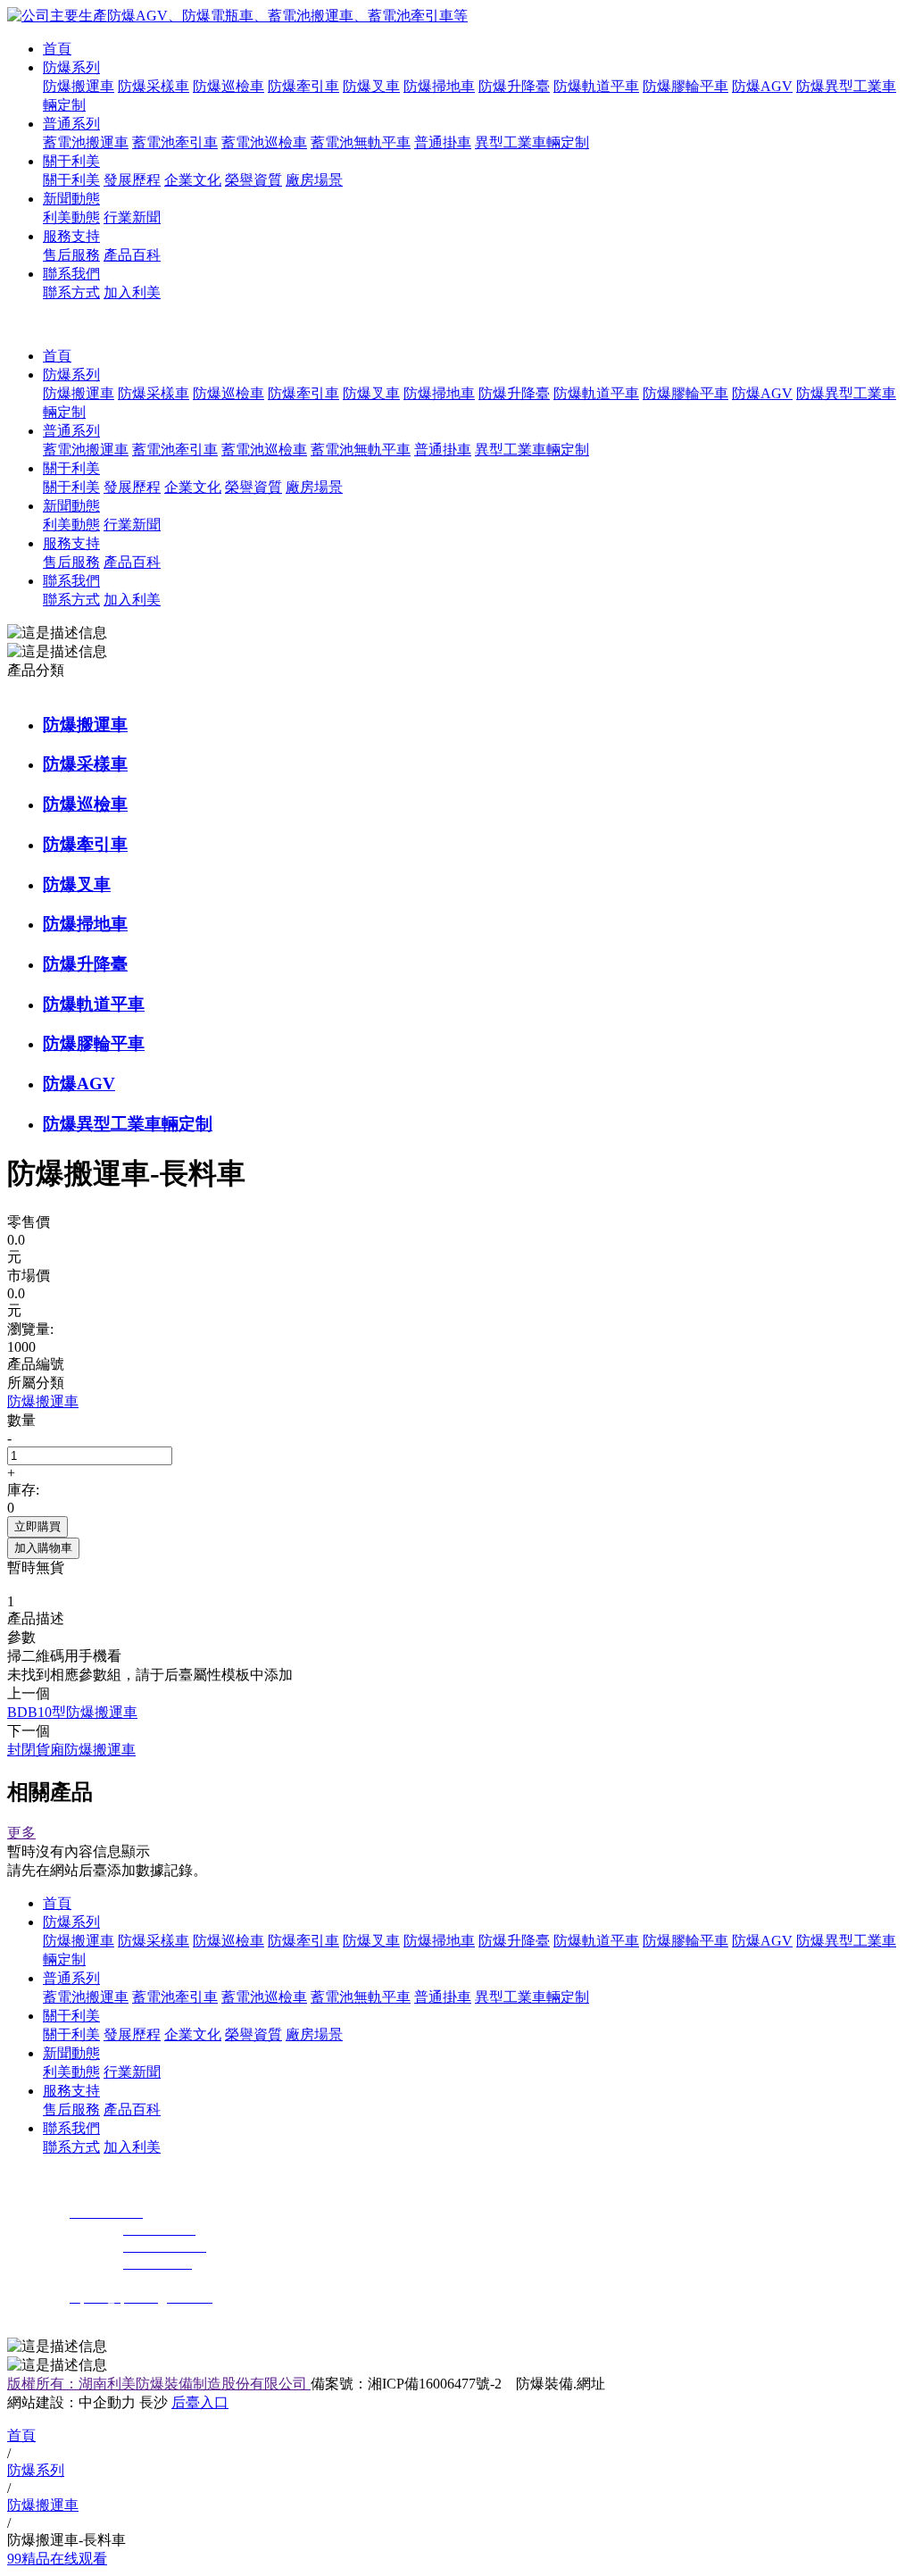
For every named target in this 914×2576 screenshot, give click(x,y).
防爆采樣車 (154, 86)
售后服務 (71, 255)
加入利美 (132, 292)
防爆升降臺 (514, 86)
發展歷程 (132, 180)
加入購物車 (43, 1548)
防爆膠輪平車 (685, 86)
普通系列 (71, 124)
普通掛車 (443, 142)
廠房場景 (314, 180)
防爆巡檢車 (228, 86)
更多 (21, 1833)
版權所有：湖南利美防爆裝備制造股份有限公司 (159, 2384)
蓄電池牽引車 (175, 142)
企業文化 (193, 180)
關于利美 (71, 161)
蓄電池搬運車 (86, 142)
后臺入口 (200, 2402)
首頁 (57, 49)
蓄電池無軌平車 (361, 142)
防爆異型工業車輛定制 (128, 1124)
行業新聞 (132, 217)
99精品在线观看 (57, 2559)
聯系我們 (71, 274)
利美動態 (71, 217)
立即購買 (37, 1526)
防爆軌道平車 (596, 86)
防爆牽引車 (303, 86)
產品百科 (132, 255)
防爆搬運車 (79, 86)
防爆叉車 (371, 86)
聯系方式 (71, 292)
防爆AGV (762, 86)
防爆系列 (71, 67)
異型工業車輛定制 (532, 142)
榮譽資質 (253, 180)
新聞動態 (71, 199)
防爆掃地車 (439, 86)
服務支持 (71, 236)
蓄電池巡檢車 (264, 142)
